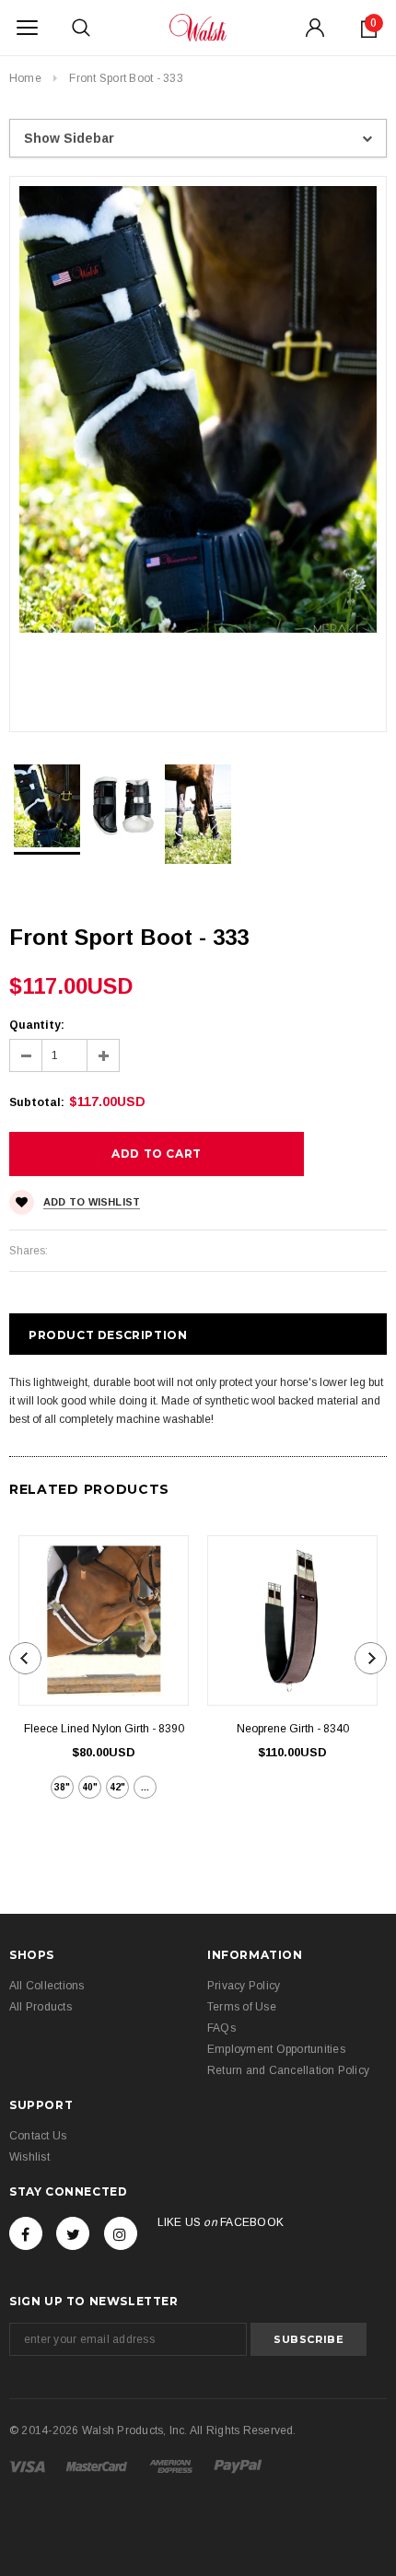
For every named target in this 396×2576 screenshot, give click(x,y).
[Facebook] (26, 2233)
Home (25, 78)
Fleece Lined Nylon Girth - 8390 (104, 1729)
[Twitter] (73, 2233)
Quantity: (37, 1025)
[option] (198, 409)
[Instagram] (121, 2233)
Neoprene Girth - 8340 (293, 1729)
